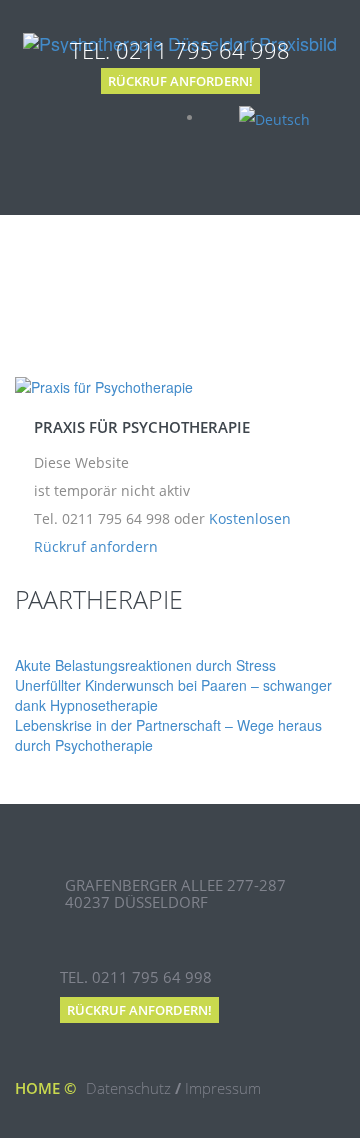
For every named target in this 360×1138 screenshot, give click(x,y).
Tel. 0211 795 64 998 (180, 50)
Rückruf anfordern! (180, 81)
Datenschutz (128, 1088)
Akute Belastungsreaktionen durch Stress (145, 665)
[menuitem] (274, 117)
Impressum (223, 1088)
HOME (37, 1088)
